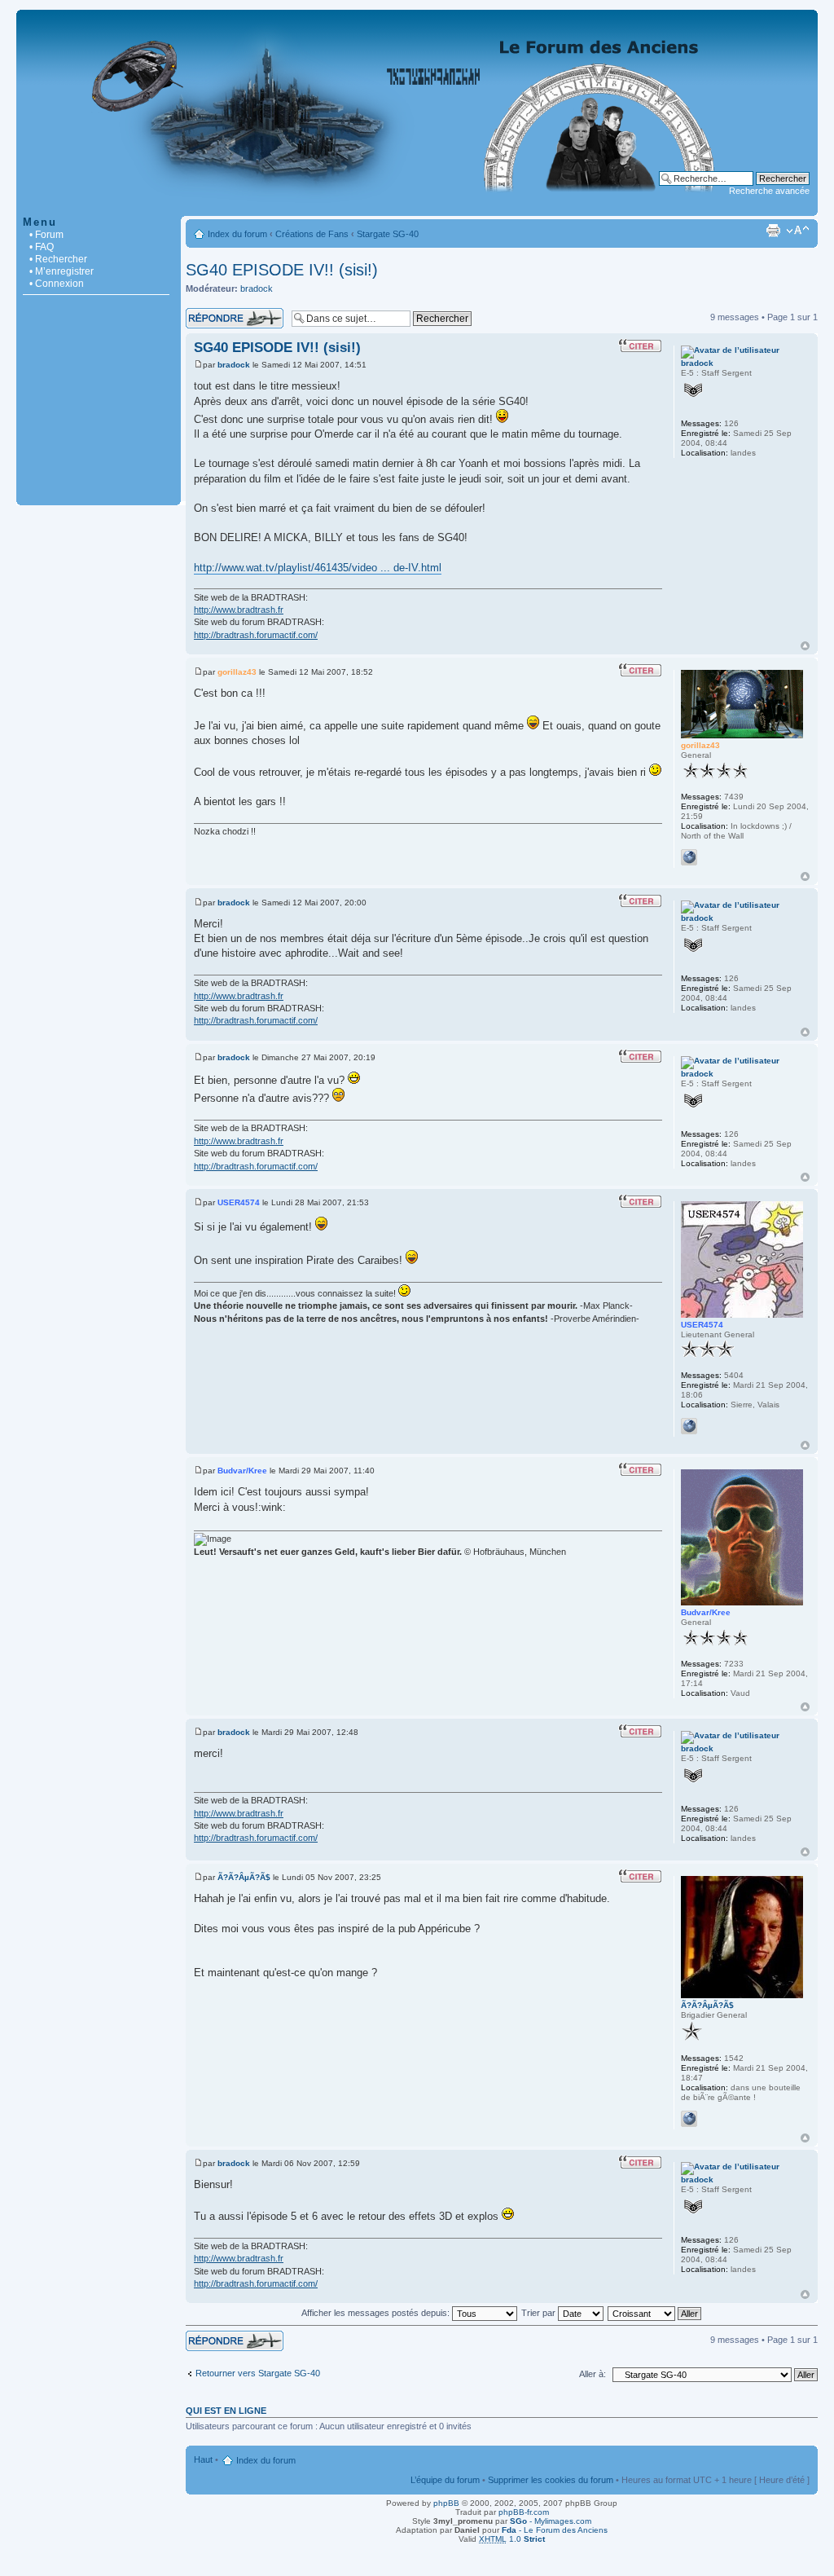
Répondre (205, 313)
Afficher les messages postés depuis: (377, 2313)
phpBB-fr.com (524, 2512)
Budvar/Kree (242, 1471)
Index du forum (237, 234)
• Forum (46, 235)
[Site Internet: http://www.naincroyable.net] (689, 2119)
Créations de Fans (312, 234)
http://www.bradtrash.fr (239, 610)
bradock (257, 288)
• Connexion (57, 284)
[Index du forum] (417, 207)
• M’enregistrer (61, 271)
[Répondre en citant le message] (640, 346)
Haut (805, 646)
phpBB (446, 2503)
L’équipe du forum (445, 2480)
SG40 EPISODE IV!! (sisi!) (282, 270)
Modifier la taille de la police (798, 231)
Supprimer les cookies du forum (551, 2480)
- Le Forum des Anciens (555, 2530)
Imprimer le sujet (773, 231)
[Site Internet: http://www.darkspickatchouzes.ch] (689, 1426)
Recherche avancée (769, 191)
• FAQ (42, 247)
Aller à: (593, 2374)
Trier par (540, 2313)
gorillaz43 (237, 672)
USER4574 (239, 1202)
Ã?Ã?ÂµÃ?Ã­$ (244, 1877)
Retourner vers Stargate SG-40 (258, 2373)
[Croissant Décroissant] (655, 2313)
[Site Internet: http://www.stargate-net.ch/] (689, 857)
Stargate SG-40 (388, 234)
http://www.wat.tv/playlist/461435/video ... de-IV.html (318, 568)
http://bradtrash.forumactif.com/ (256, 635)
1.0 (512, 2539)
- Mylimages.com (551, 2521)
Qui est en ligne (226, 2411)
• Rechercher (58, 259)
